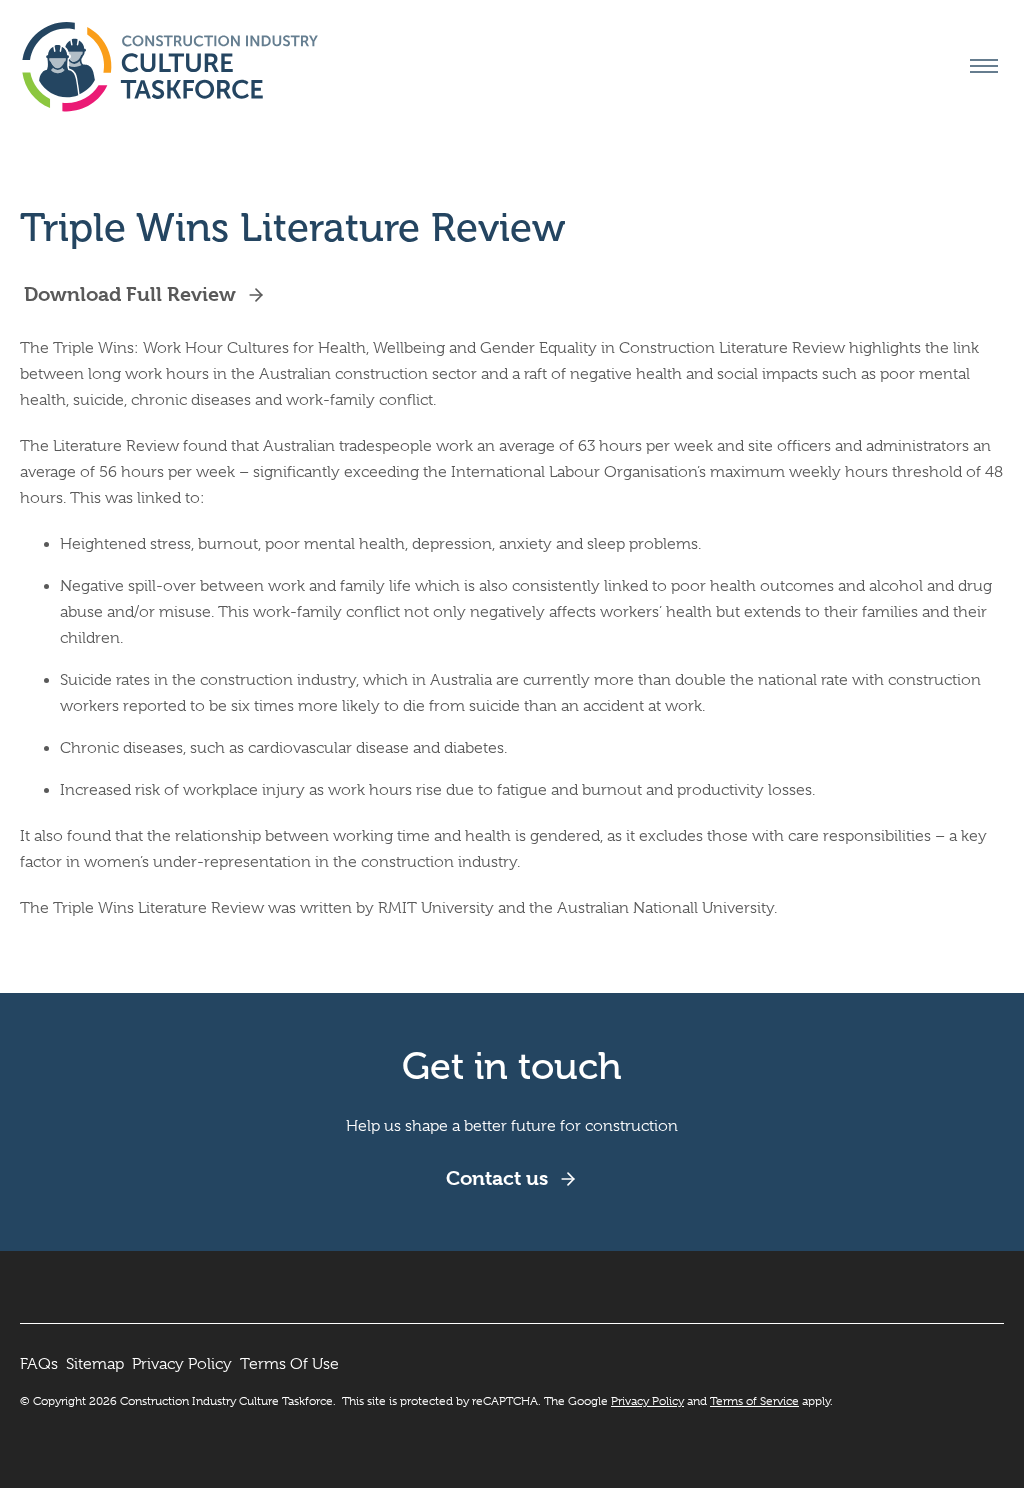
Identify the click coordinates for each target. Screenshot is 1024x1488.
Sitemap (95, 1364)
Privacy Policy (182, 1364)
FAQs (39, 1364)
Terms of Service (754, 1401)
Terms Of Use (289, 1364)
